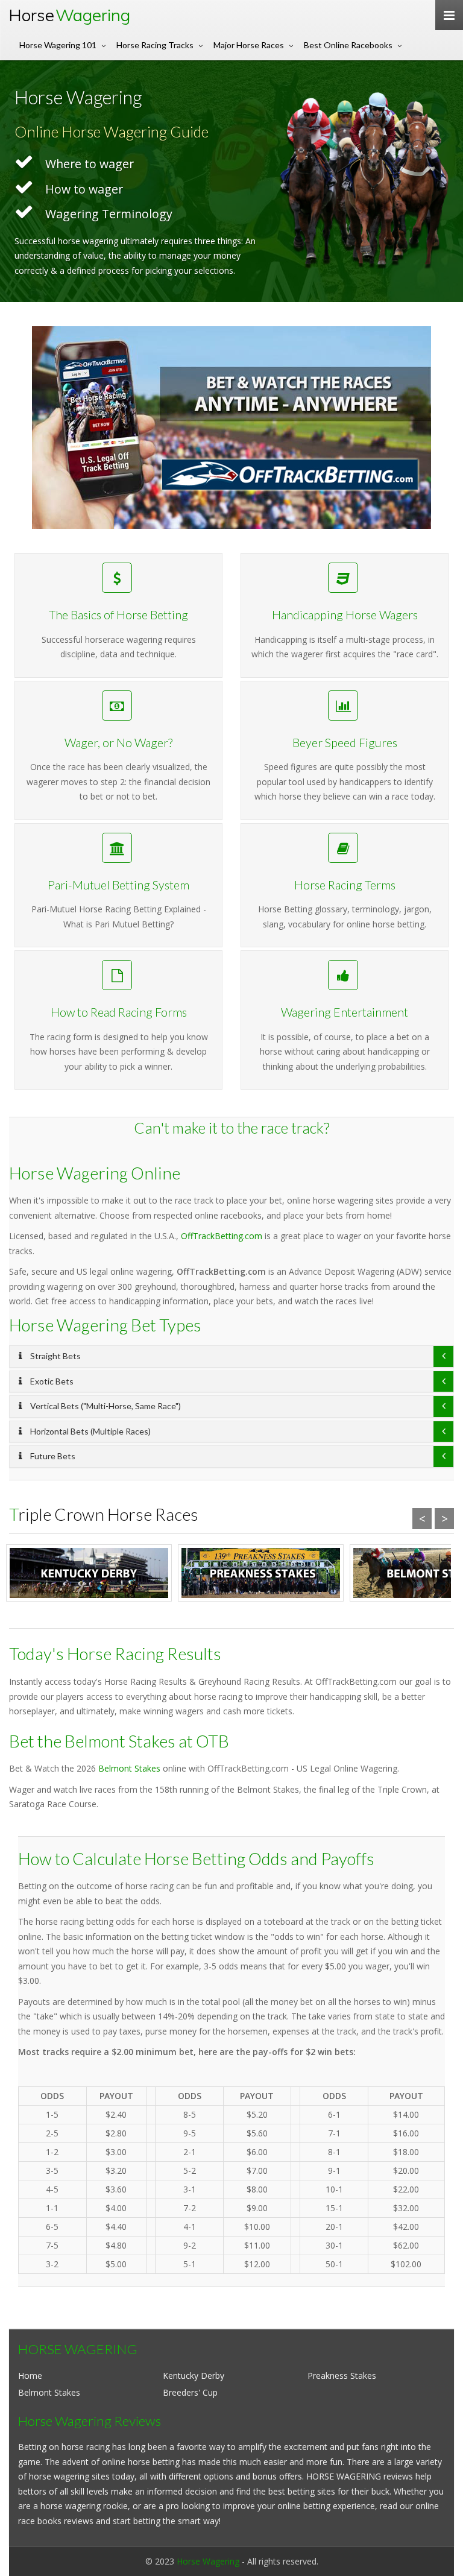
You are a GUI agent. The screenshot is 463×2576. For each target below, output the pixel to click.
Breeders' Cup (190, 2392)
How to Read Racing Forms (119, 1012)
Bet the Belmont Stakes (92, 1741)
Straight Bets (55, 1356)
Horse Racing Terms (345, 885)
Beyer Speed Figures (345, 743)
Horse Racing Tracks (155, 45)
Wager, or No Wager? (118, 743)
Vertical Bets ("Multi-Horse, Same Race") (105, 1406)
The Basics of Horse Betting (118, 615)
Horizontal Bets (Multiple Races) (90, 1431)
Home (30, 2376)
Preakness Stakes (342, 2376)
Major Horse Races (249, 45)
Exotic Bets (51, 1381)
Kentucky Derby (194, 2376)
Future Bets (52, 1456)
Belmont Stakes (129, 1768)
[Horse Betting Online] (231, 428)
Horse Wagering (208, 2561)
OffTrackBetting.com (222, 1236)
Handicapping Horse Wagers (345, 615)
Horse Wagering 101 (58, 45)
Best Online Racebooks (348, 45)
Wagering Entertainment (345, 1012)
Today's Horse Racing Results (115, 1653)
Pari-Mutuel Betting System (118, 885)
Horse (69, 15)
